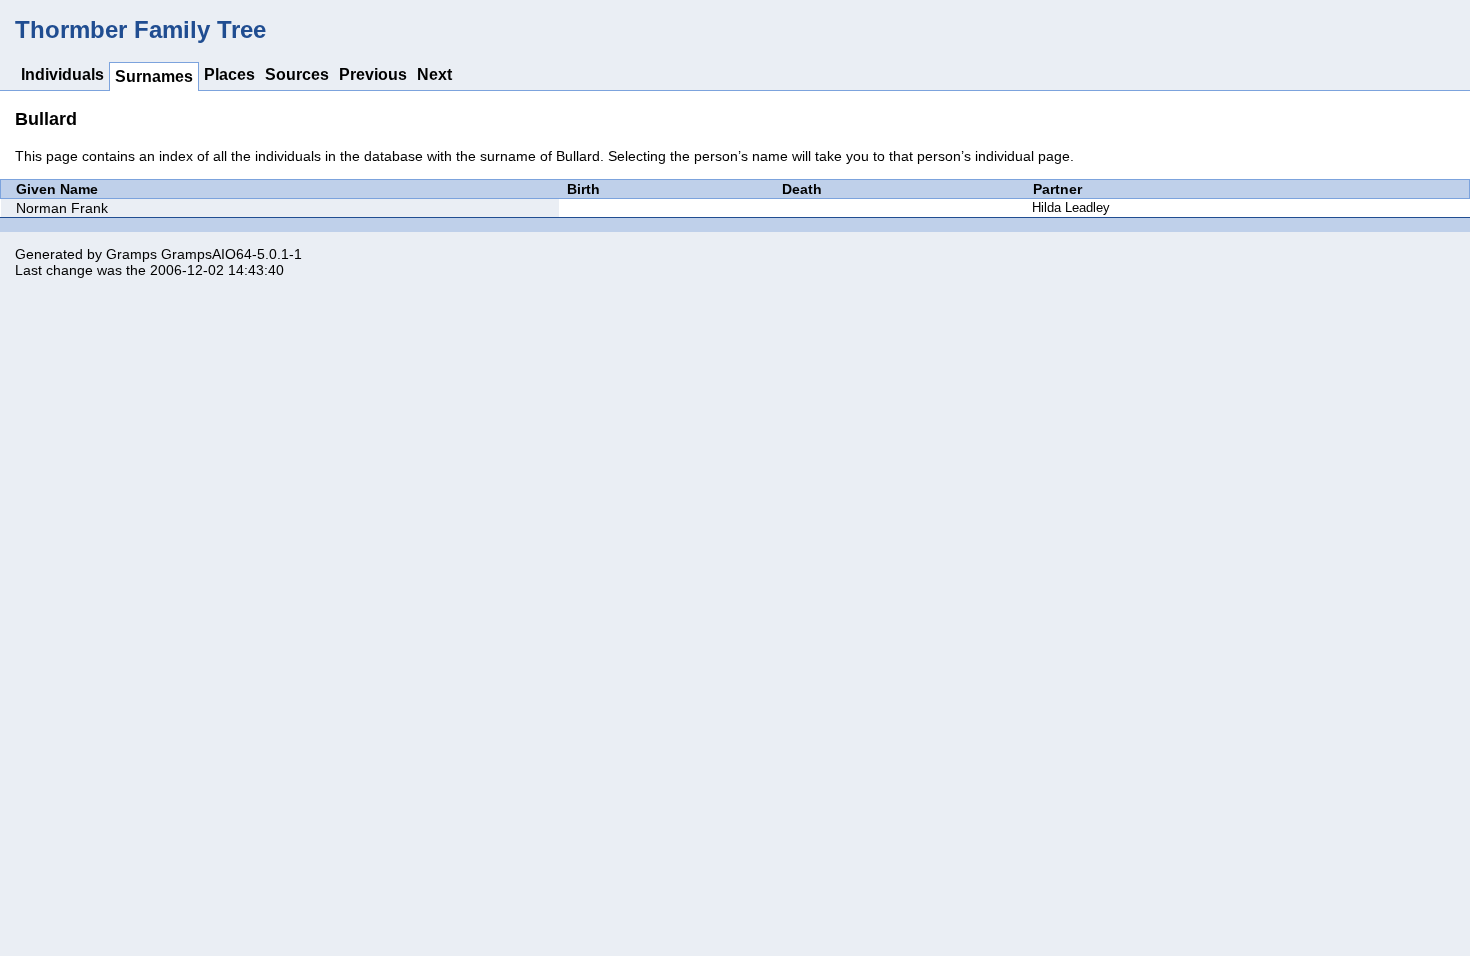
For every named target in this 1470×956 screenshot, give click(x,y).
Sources (297, 74)
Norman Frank (62, 208)
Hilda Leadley (1071, 207)
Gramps (131, 254)
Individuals (62, 74)
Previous (373, 74)
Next (434, 74)
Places (229, 74)
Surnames (154, 76)
